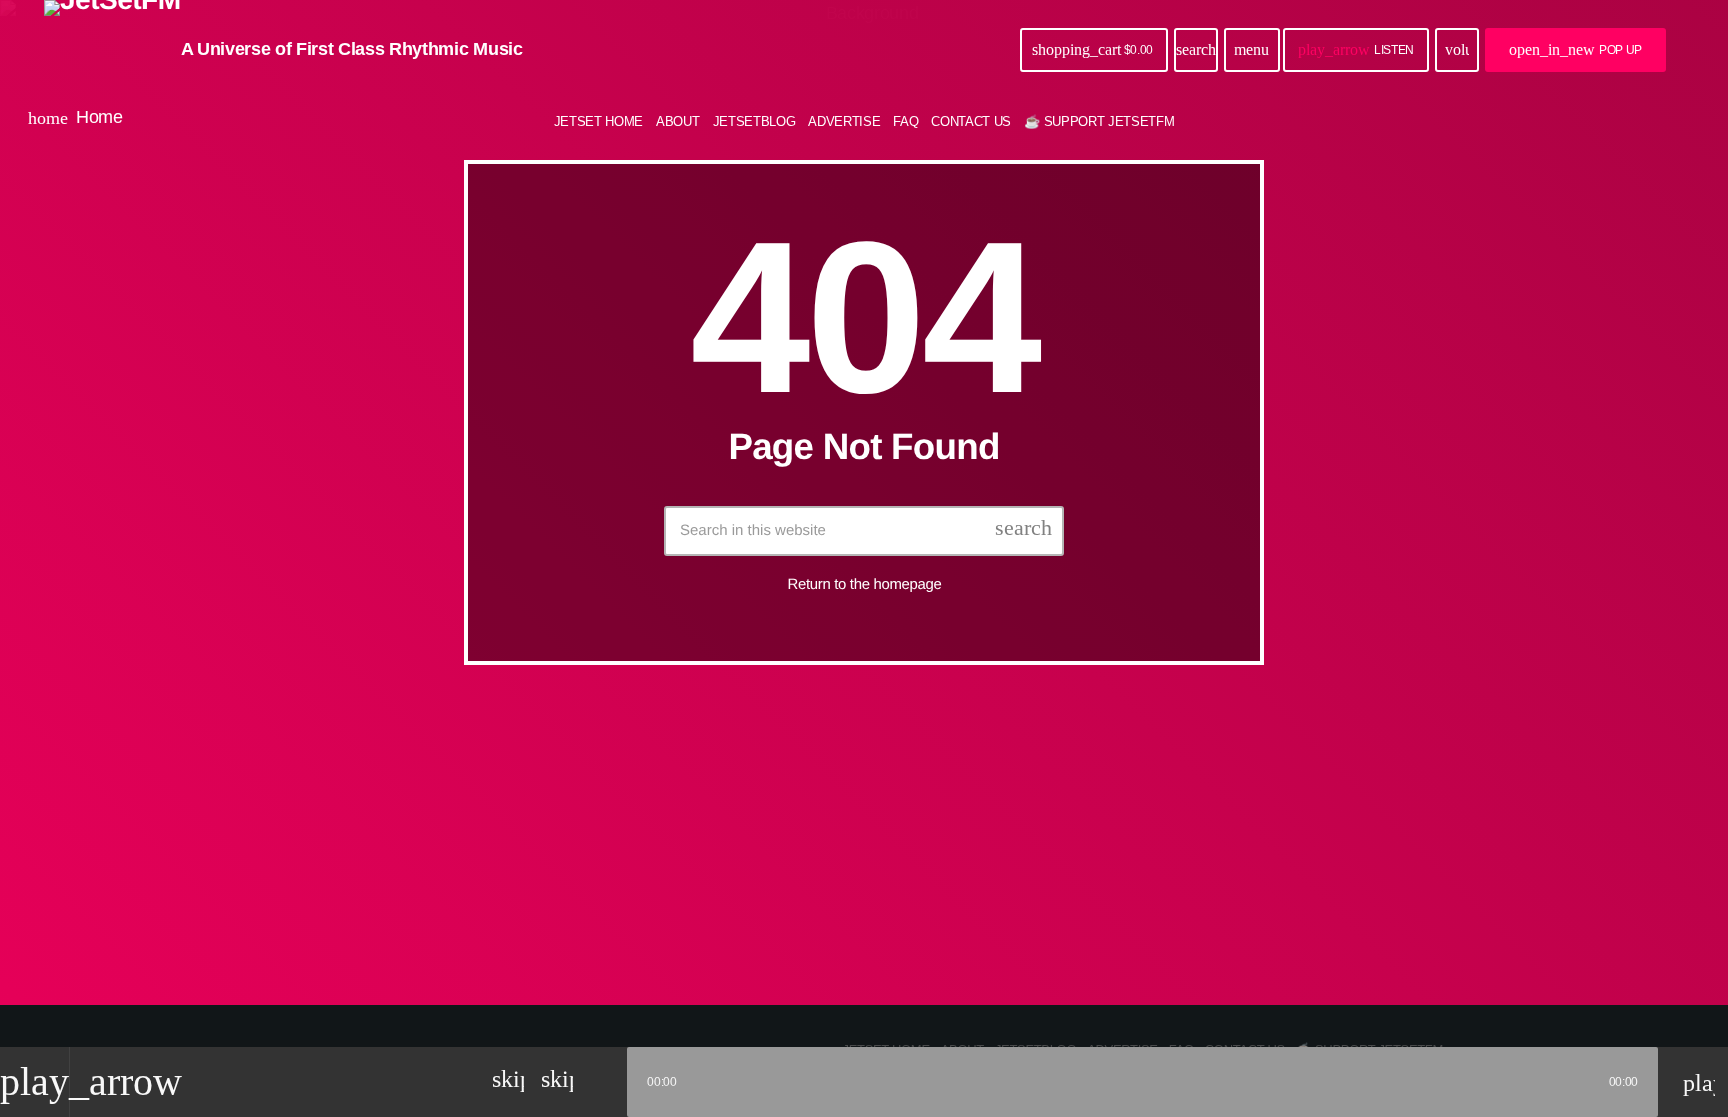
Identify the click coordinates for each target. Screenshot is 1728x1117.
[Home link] (112, 50)
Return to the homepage (865, 584)
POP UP (1575, 49)
